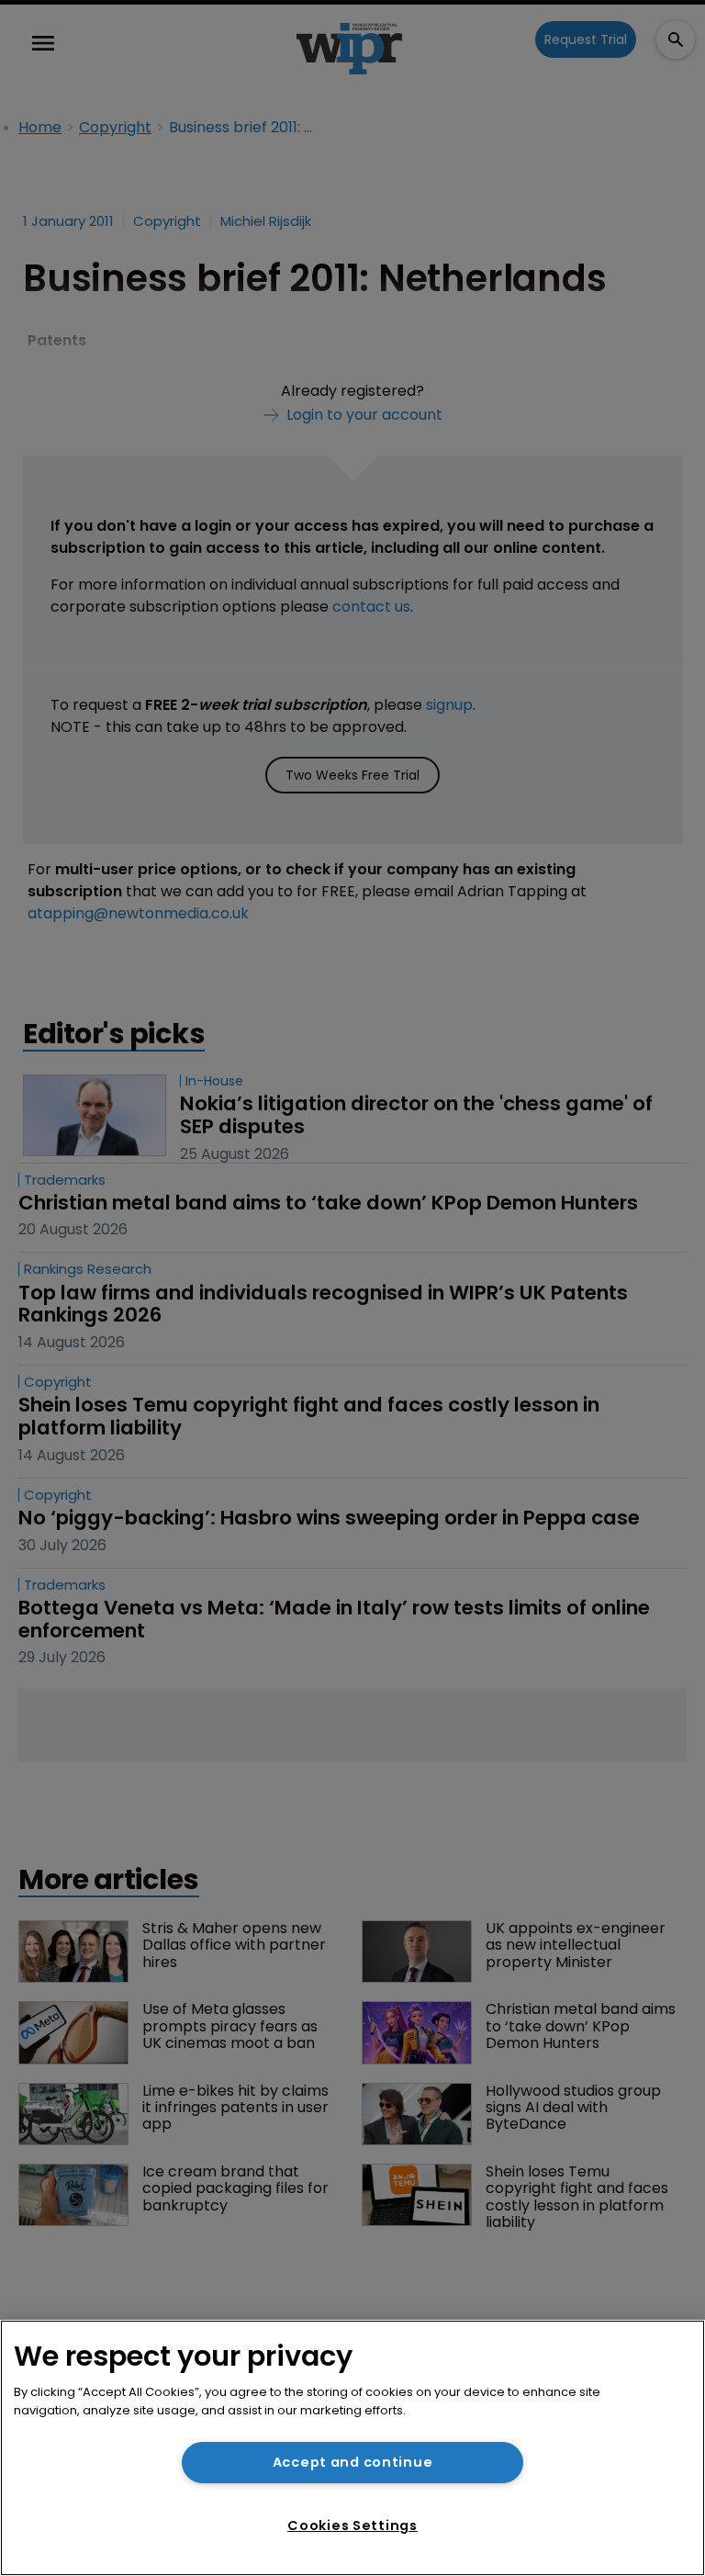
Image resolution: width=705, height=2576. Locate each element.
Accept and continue (353, 2462)
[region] (352, 2448)
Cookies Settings (352, 2525)
